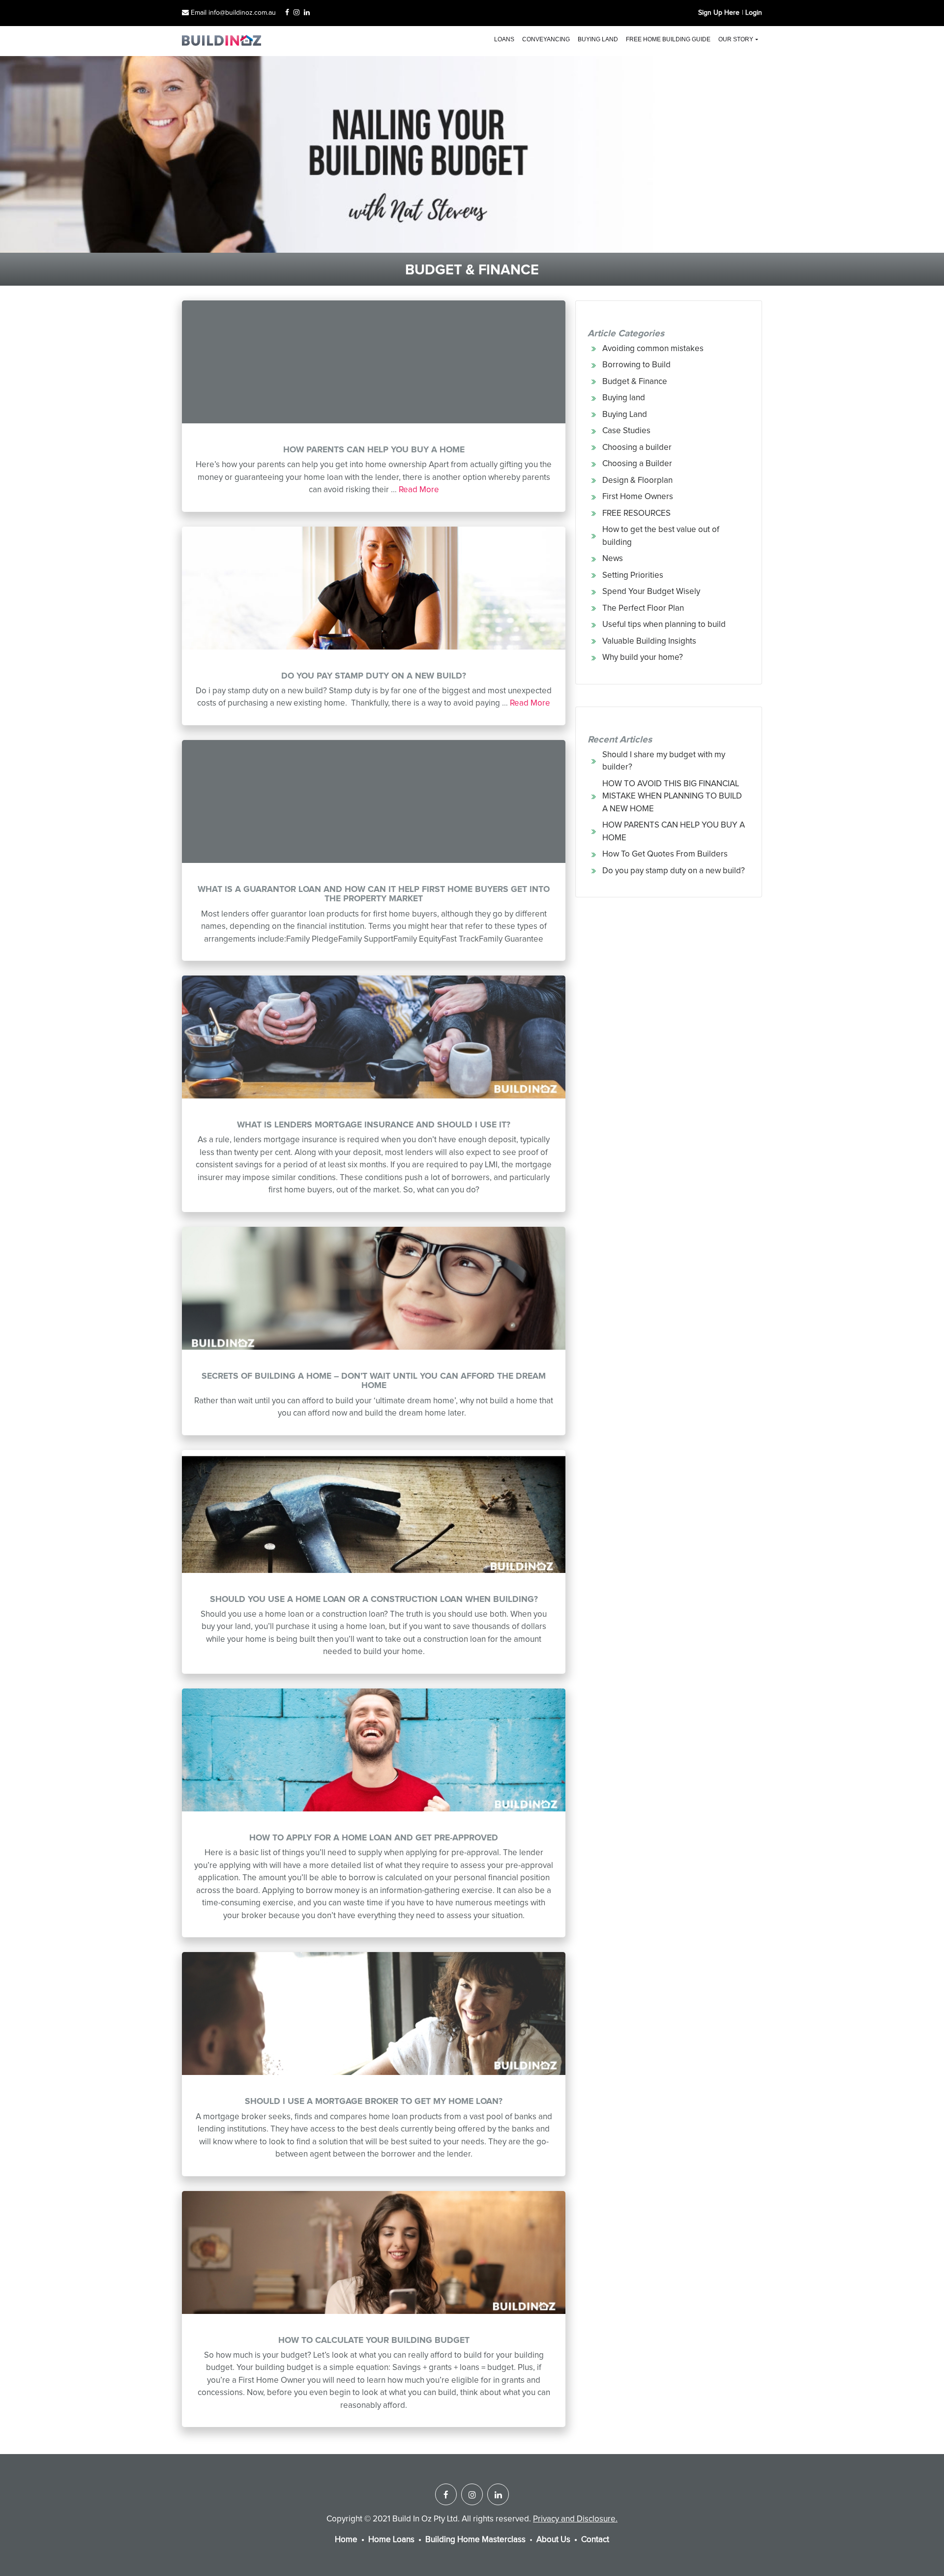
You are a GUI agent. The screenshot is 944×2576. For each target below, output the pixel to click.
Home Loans (391, 2540)
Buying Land (625, 415)
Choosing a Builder (637, 464)
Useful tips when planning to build (664, 625)
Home (346, 2540)
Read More (419, 490)
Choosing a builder (637, 448)
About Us (553, 2540)
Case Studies (626, 431)
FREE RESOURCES (636, 514)
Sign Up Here (719, 13)
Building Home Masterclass (475, 2540)
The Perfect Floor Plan (643, 608)
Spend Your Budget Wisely (651, 592)
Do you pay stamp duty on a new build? (674, 871)
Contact (595, 2540)
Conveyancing (546, 39)
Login (754, 13)
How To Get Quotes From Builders (665, 854)
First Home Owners (638, 497)
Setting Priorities (633, 576)
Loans (504, 39)
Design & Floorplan (637, 481)
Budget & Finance (635, 382)
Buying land (598, 39)
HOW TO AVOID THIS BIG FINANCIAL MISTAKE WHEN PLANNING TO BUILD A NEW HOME (672, 797)
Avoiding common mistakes (653, 349)
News (613, 559)
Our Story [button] (736, 39)
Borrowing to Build (636, 365)
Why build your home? (643, 658)
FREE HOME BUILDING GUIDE (668, 39)
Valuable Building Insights (649, 641)
